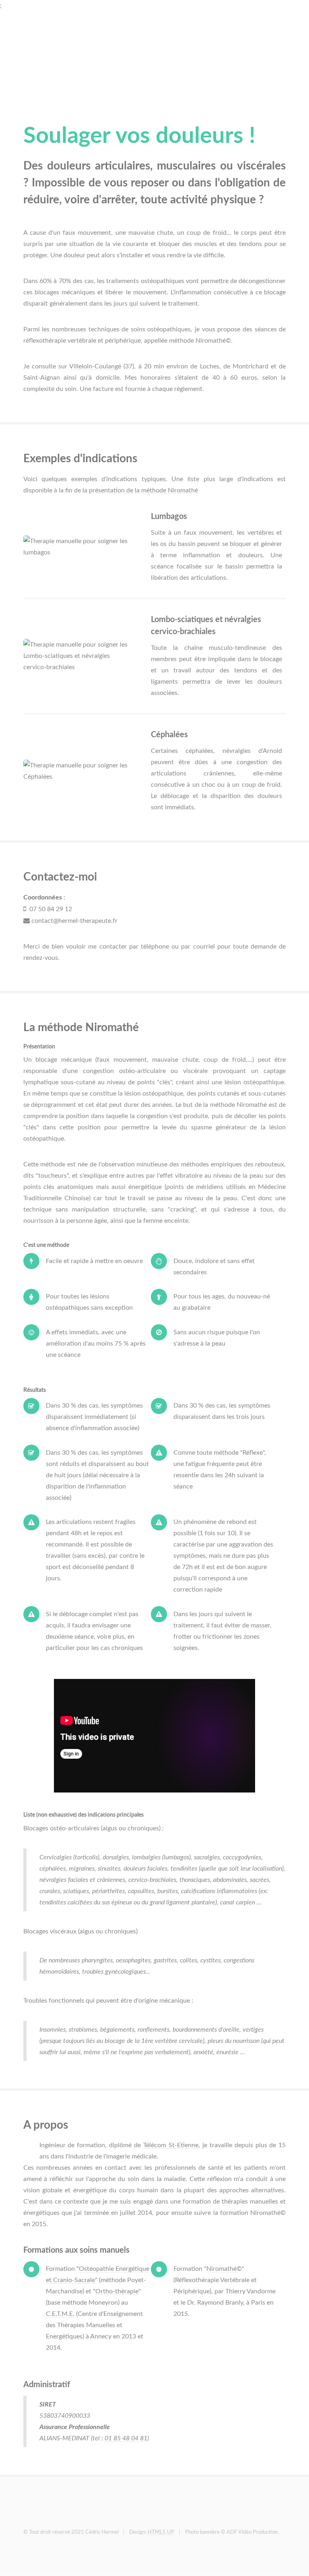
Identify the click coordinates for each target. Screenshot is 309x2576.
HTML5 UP (161, 2532)
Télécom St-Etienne (171, 2145)
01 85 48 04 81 (126, 2438)
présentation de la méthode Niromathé (143, 490)
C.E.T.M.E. (60, 2314)
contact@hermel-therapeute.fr (74, 921)
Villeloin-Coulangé (95, 366)
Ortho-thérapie (117, 2291)
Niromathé (221, 2269)
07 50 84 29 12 (49, 909)
